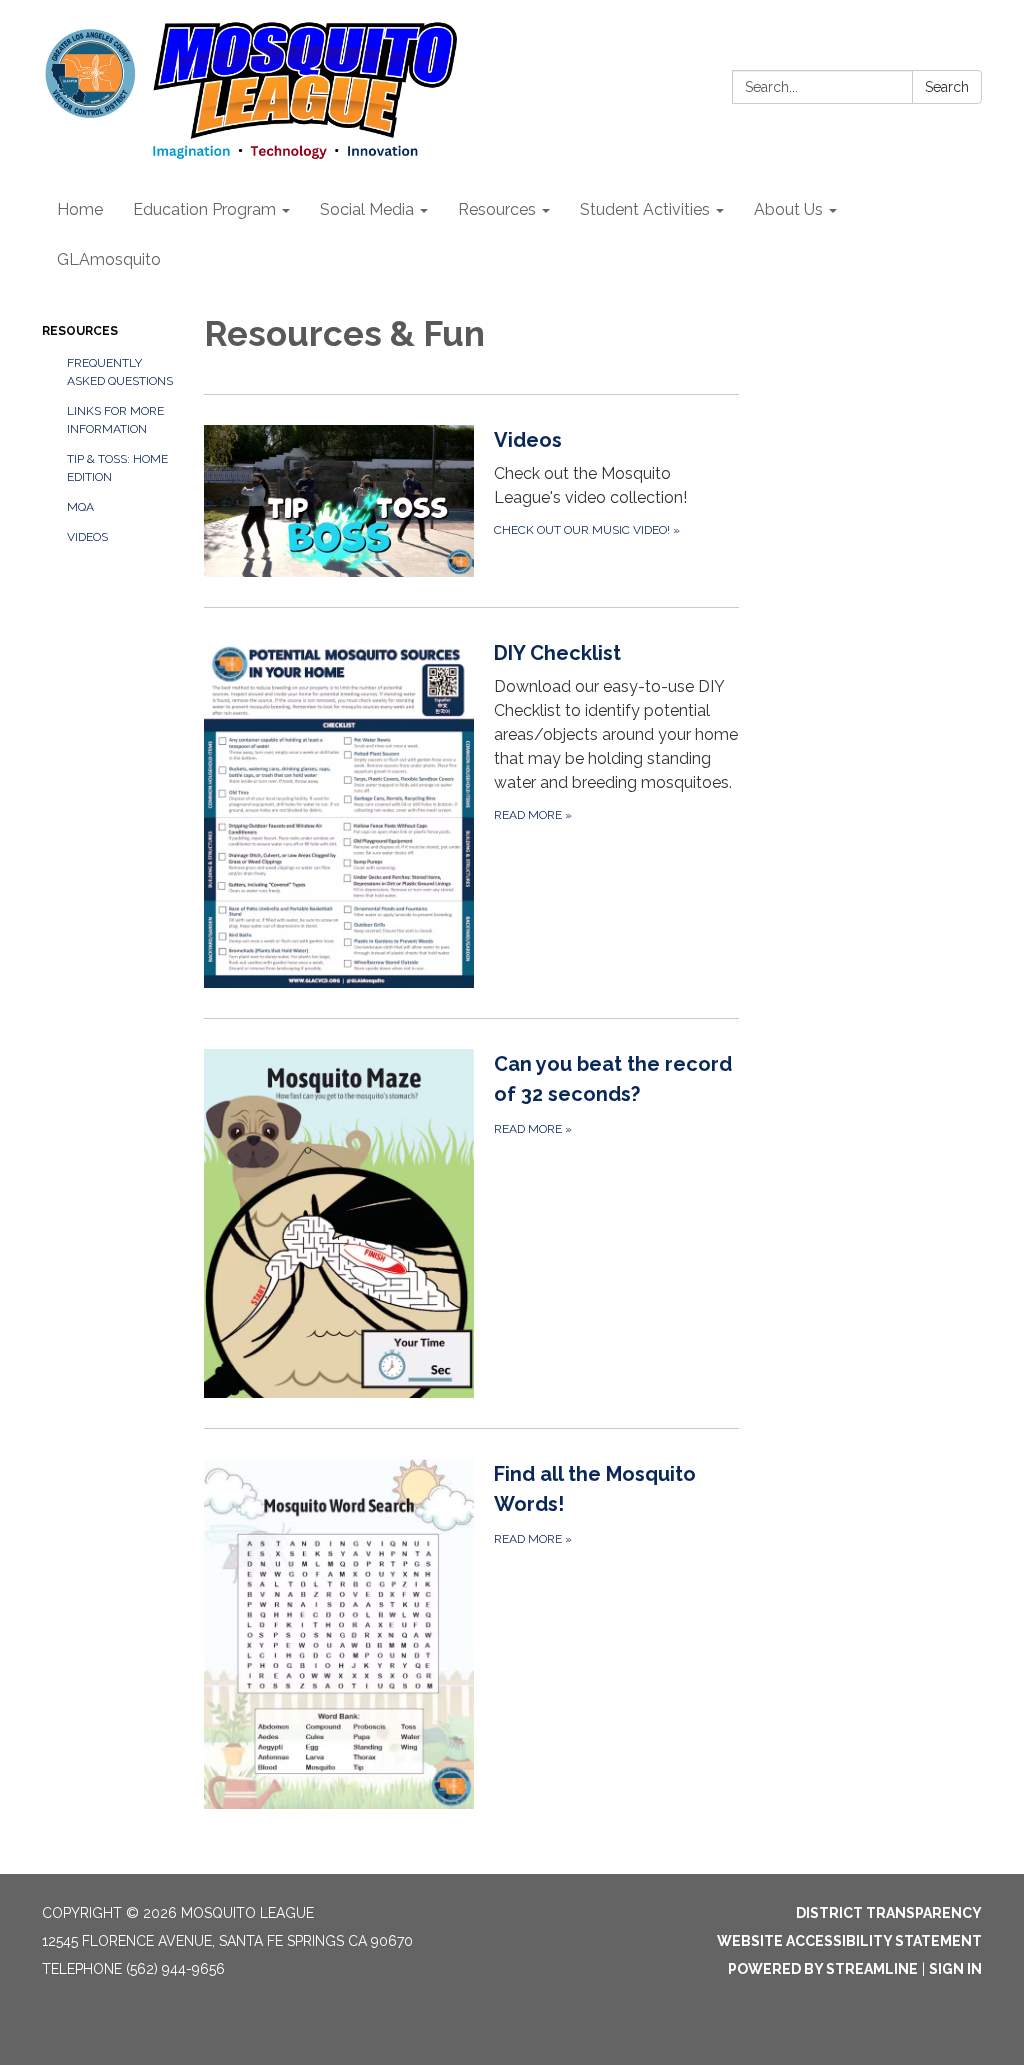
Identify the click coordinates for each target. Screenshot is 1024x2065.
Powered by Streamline (823, 1969)
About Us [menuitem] (788, 209)
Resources (80, 331)
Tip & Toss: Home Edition (117, 468)
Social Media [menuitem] (367, 209)
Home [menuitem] (80, 209)
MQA (80, 507)
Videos (87, 537)
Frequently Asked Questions (120, 372)
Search (947, 87)
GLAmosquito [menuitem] (109, 259)
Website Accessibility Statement (849, 1941)
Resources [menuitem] (497, 209)
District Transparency (889, 1913)
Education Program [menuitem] (204, 209)
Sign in (955, 1969)
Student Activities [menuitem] (645, 209)
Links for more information (115, 420)
